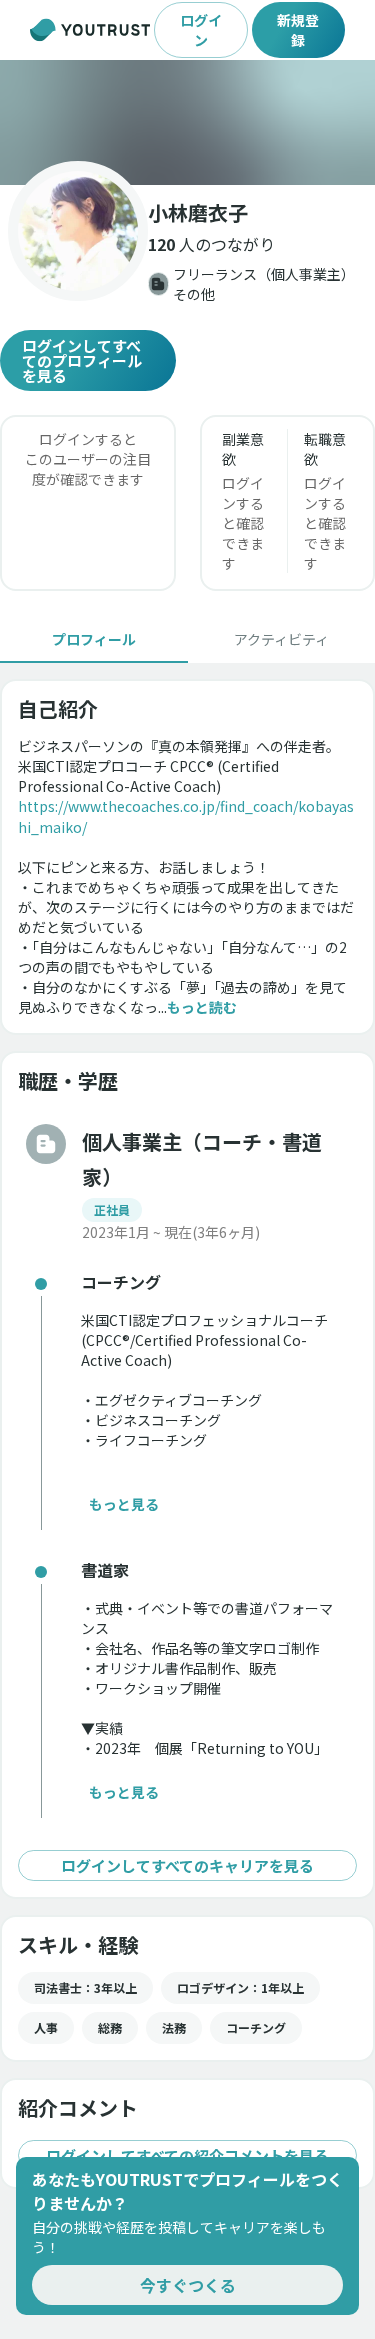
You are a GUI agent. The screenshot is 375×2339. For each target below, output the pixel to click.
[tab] (94, 639)
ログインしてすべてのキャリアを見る (187, 1865)
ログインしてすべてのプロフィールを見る (82, 360)
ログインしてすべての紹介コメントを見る (187, 2155)
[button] (187, 122)
